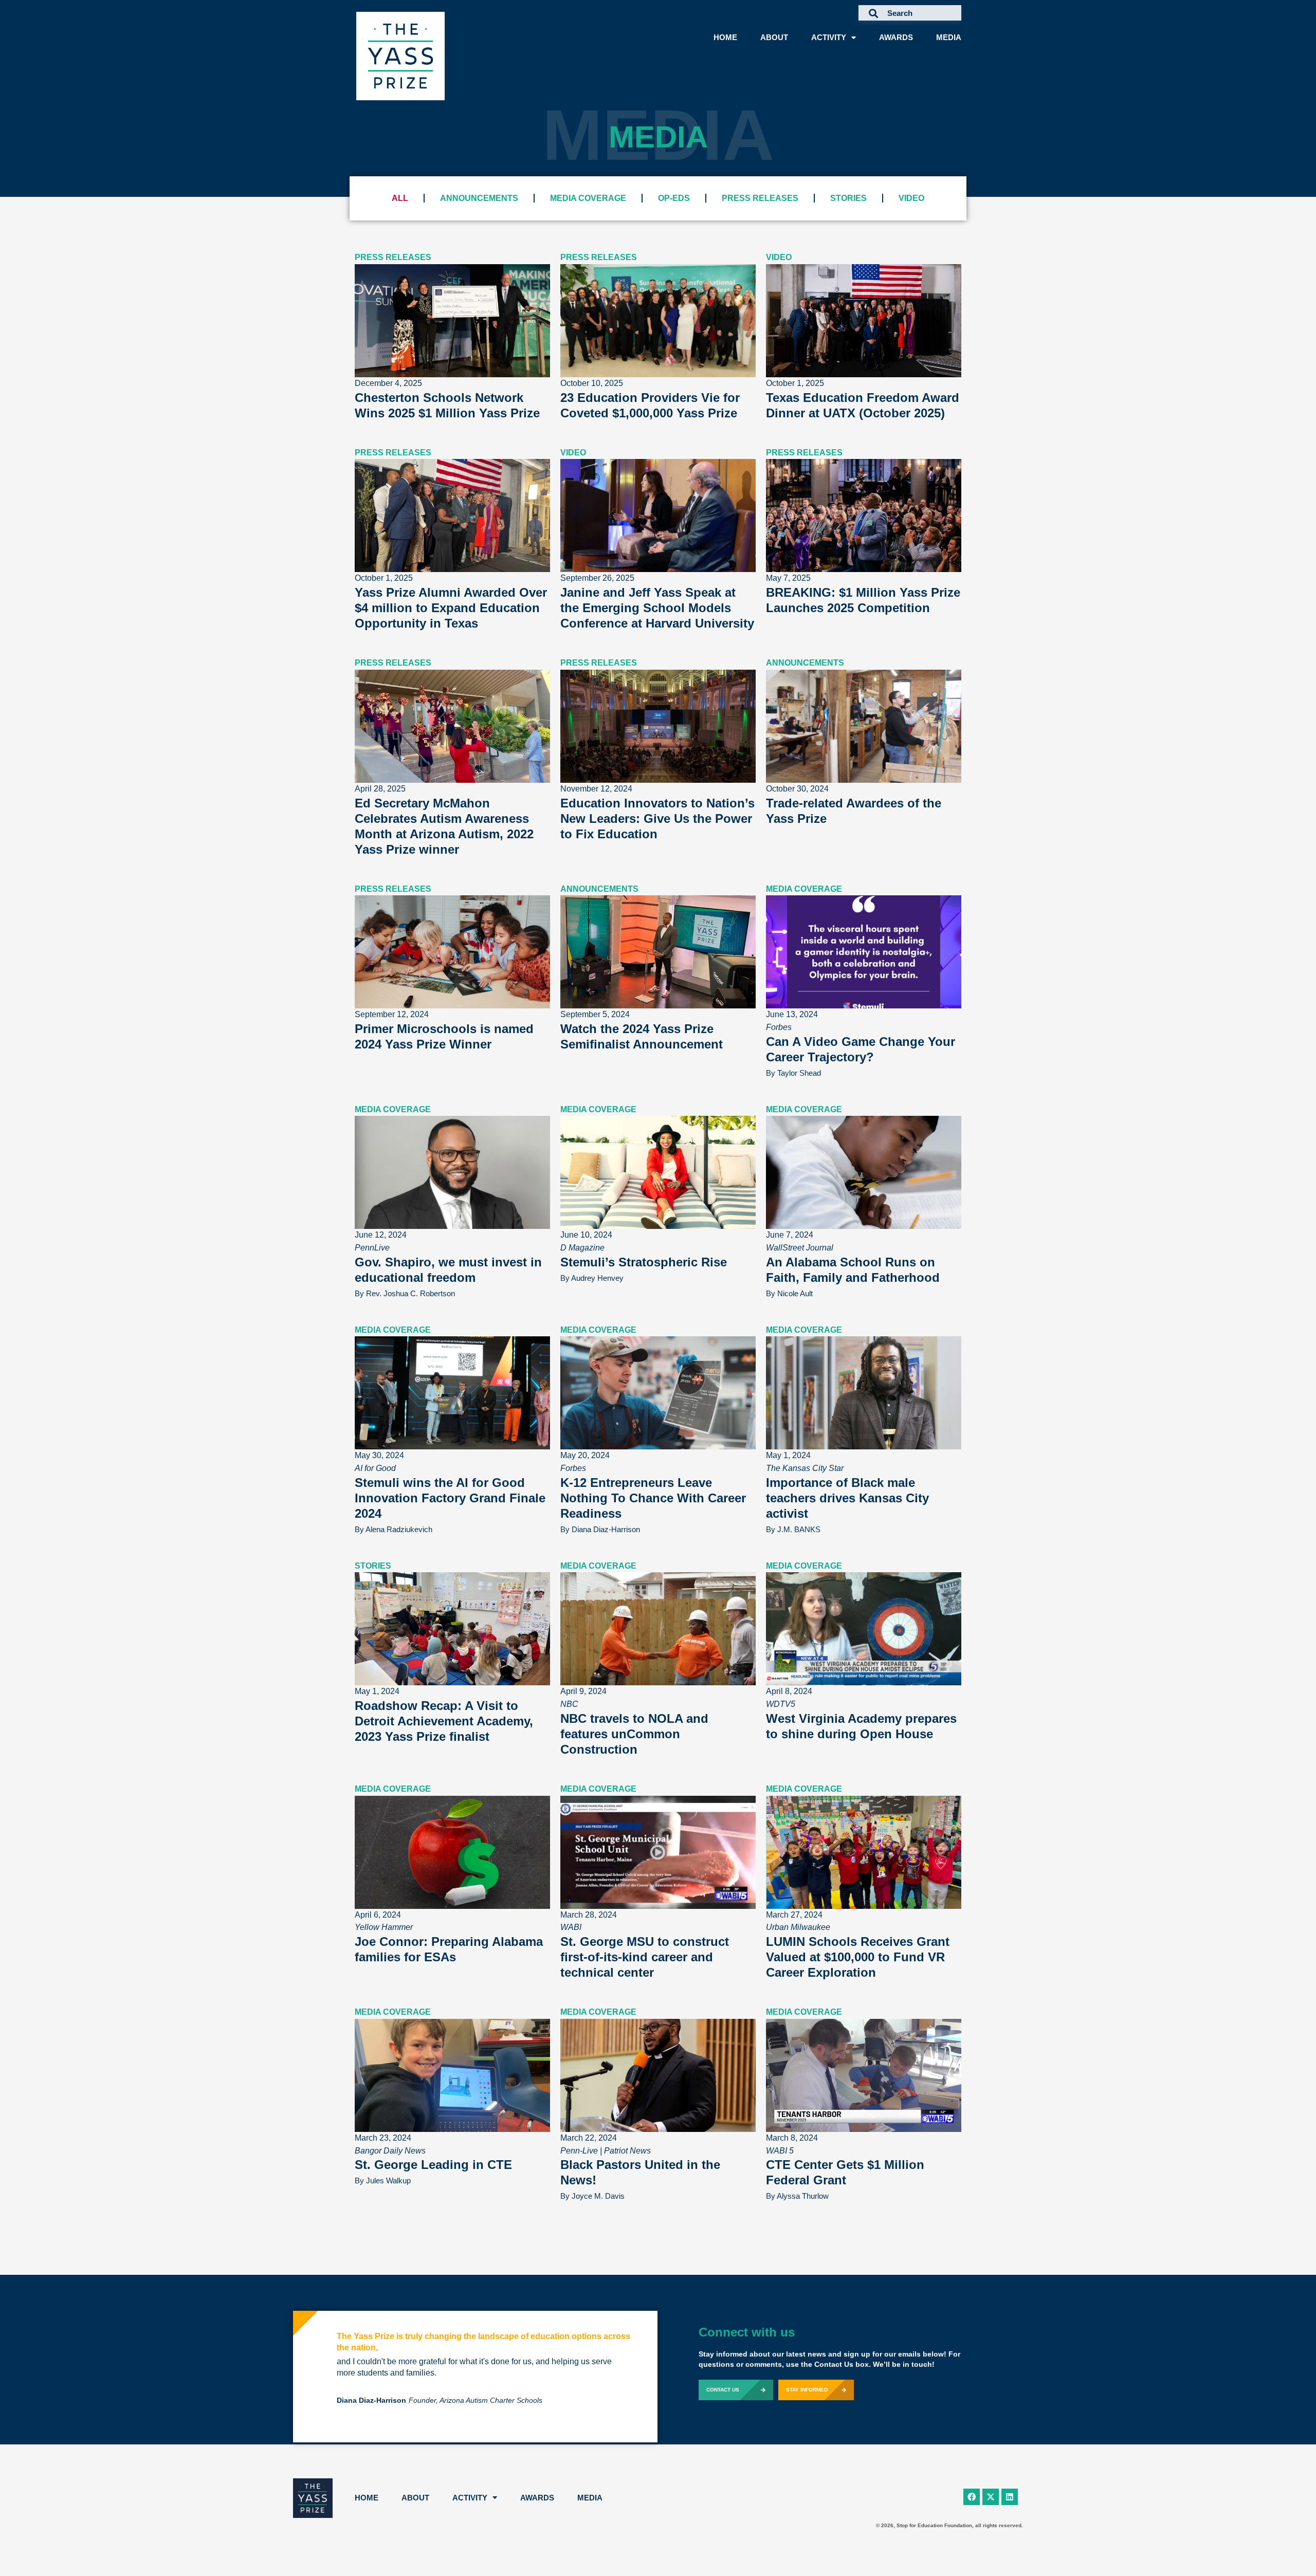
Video (911, 198)
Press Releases (760, 198)
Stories (848, 198)
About (774, 37)
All (400, 198)
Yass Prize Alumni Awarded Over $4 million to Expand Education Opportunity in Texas (451, 608)
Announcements (479, 198)
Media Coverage (588, 198)
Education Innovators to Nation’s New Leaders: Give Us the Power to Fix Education (657, 818)
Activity (829, 37)
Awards (896, 37)
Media (949, 37)
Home (725, 37)
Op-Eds (674, 198)
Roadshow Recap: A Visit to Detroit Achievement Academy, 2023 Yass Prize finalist (444, 1721)
